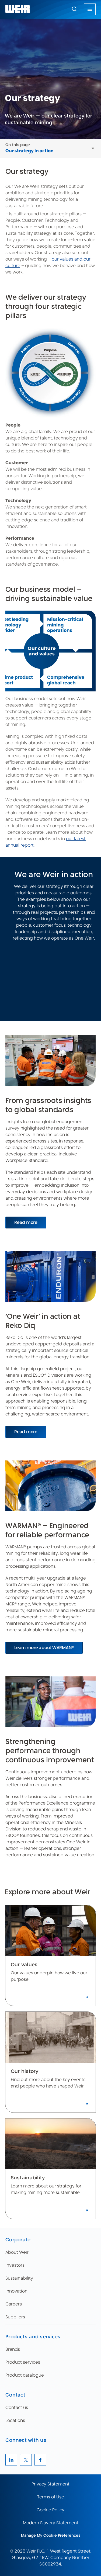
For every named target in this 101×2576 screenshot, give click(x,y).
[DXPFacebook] (40, 2460)
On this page (18, 145)
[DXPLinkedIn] (11, 2460)
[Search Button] (74, 9)
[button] (74, 9)
